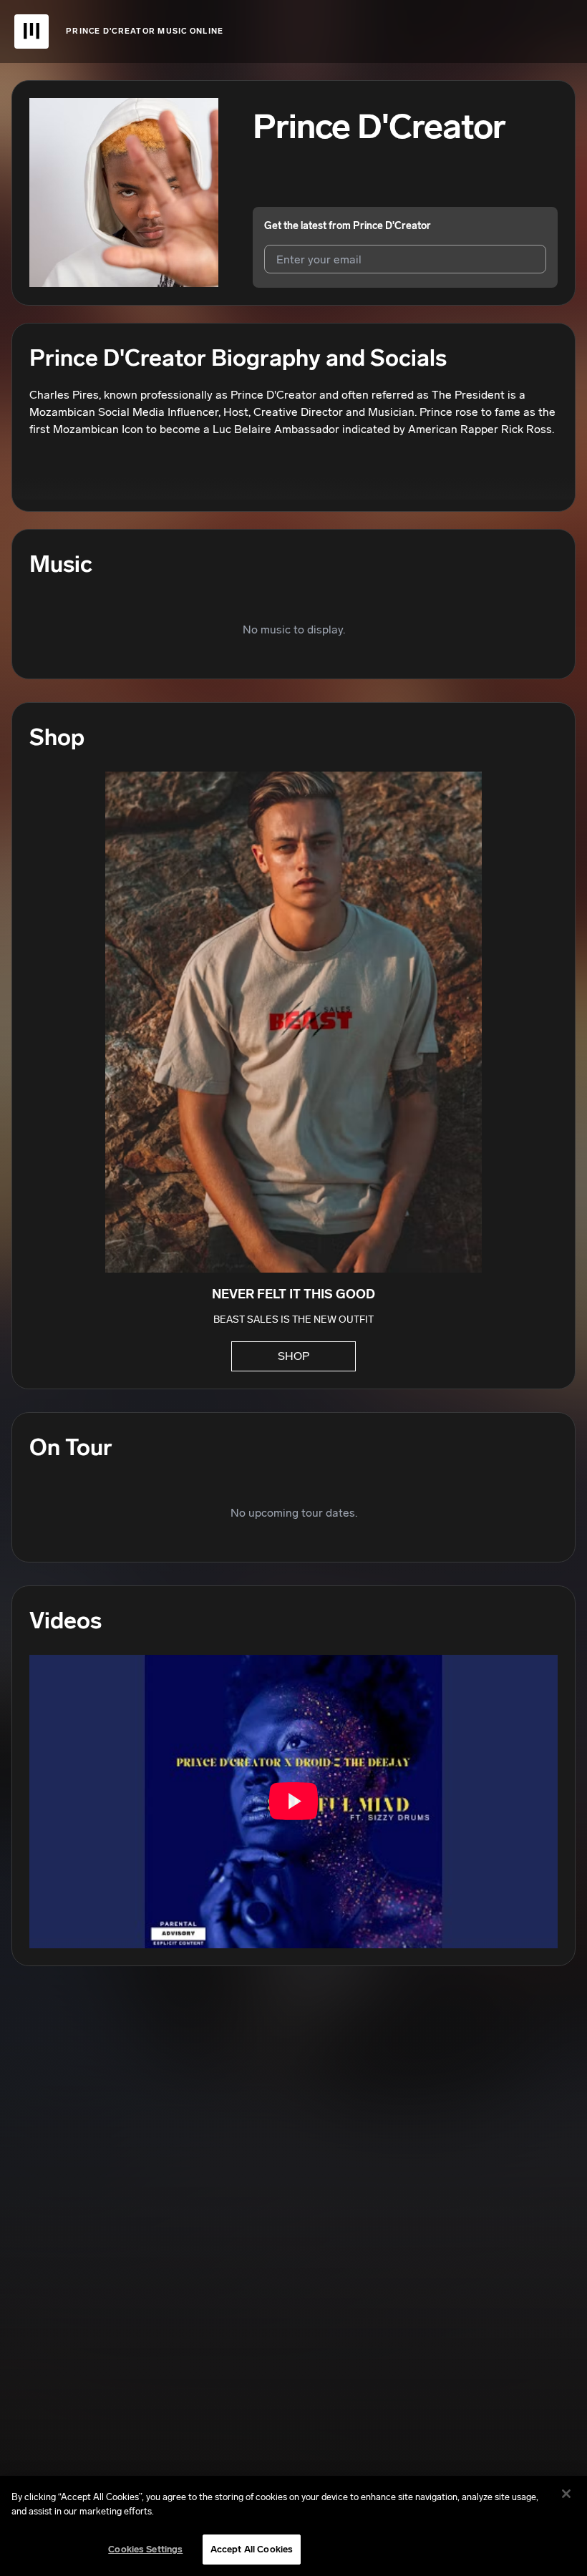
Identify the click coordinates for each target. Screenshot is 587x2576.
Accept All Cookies (252, 2549)
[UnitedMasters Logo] (31, 31)
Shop (293, 1356)
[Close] (566, 2494)
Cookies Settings (145, 2549)
